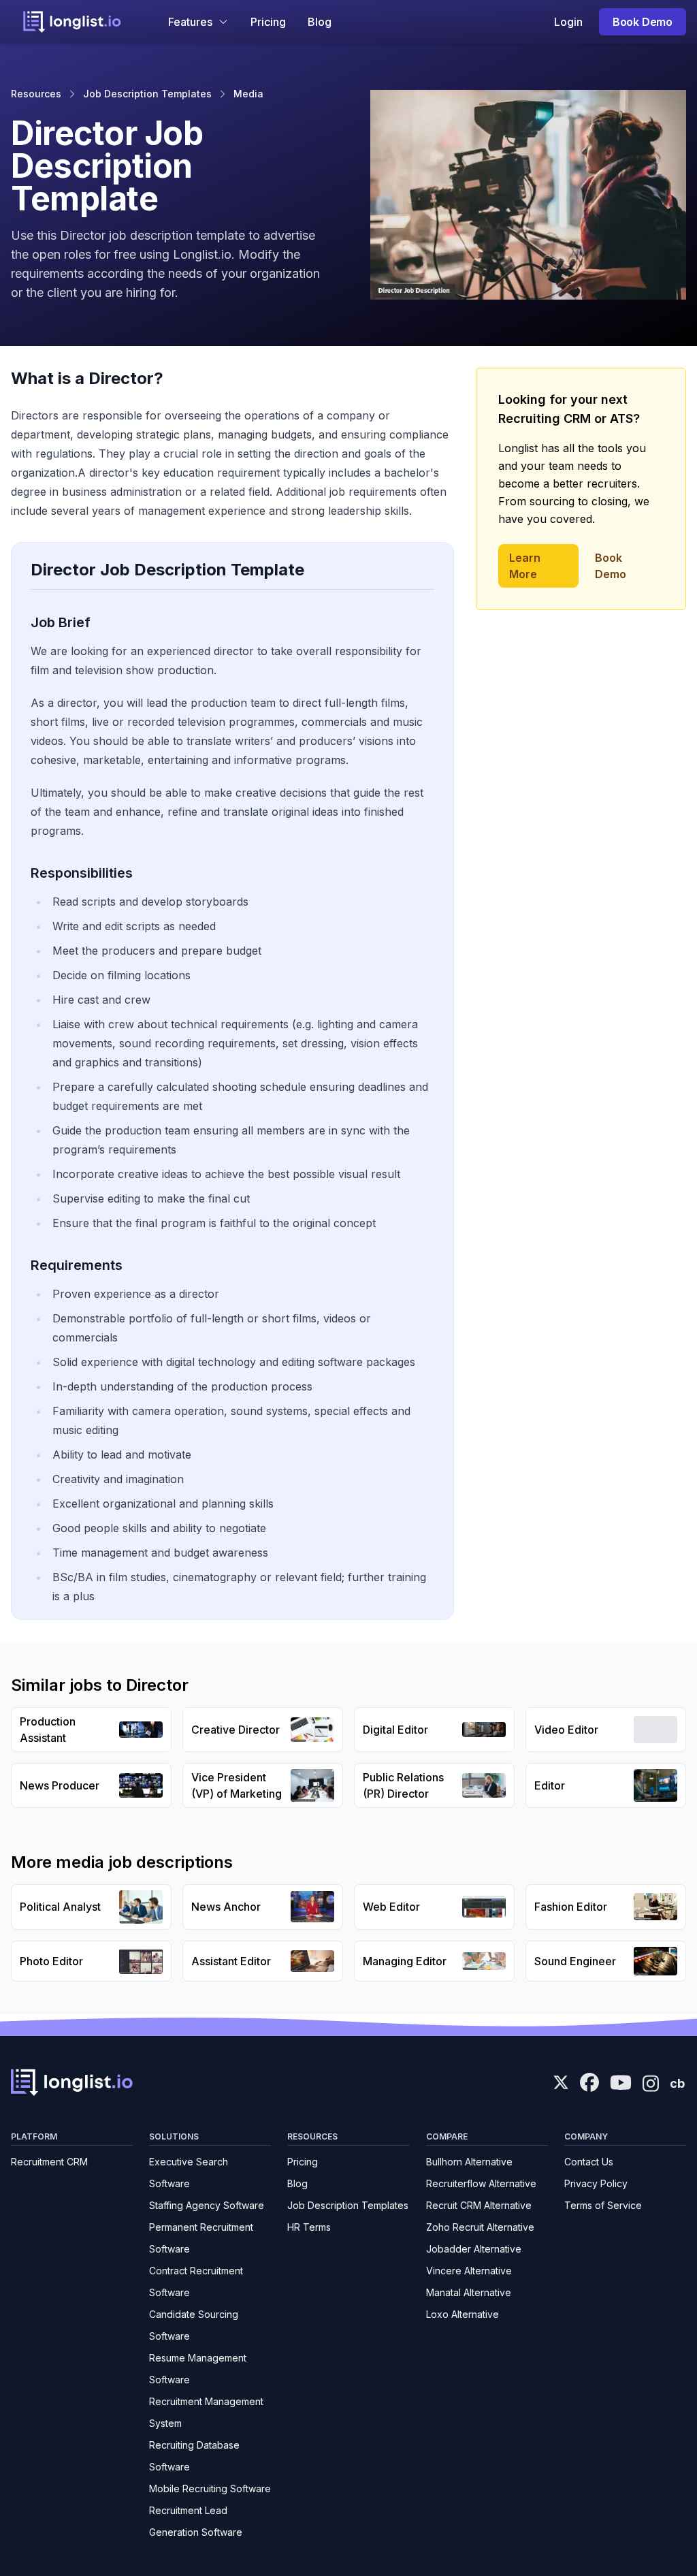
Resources (36, 94)
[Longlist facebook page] (589, 2082)
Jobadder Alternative (474, 2249)
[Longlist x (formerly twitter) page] (561, 2082)
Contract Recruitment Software (196, 2281)
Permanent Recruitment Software (201, 2238)
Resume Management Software (198, 2369)
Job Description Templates (147, 94)
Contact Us (589, 2162)
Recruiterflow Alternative (481, 2183)
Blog (320, 22)
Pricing (268, 22)
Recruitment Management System (206, 2412)
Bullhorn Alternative (469, 2162)
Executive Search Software (189, 2173)
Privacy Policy (596, 2183)
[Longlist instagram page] (651, 2082)
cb (677, 2083)
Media (248, 94)
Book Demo (643, 22)
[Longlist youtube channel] (621, 2084)
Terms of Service (603, 2205)
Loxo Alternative (463, 2314)
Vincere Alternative (469, 2271)
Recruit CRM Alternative (479, 2205)
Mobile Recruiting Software (210, 2488)
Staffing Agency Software (207, 2205)
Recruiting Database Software (194, 2456)
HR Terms (309, 2227)
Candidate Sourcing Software (194, 2325)
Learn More (525, 566)
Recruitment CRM (49, 2162)
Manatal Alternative (469, 2292)
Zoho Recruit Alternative (480, 2227)
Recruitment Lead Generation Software (196, 2521)
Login (568, 22)
